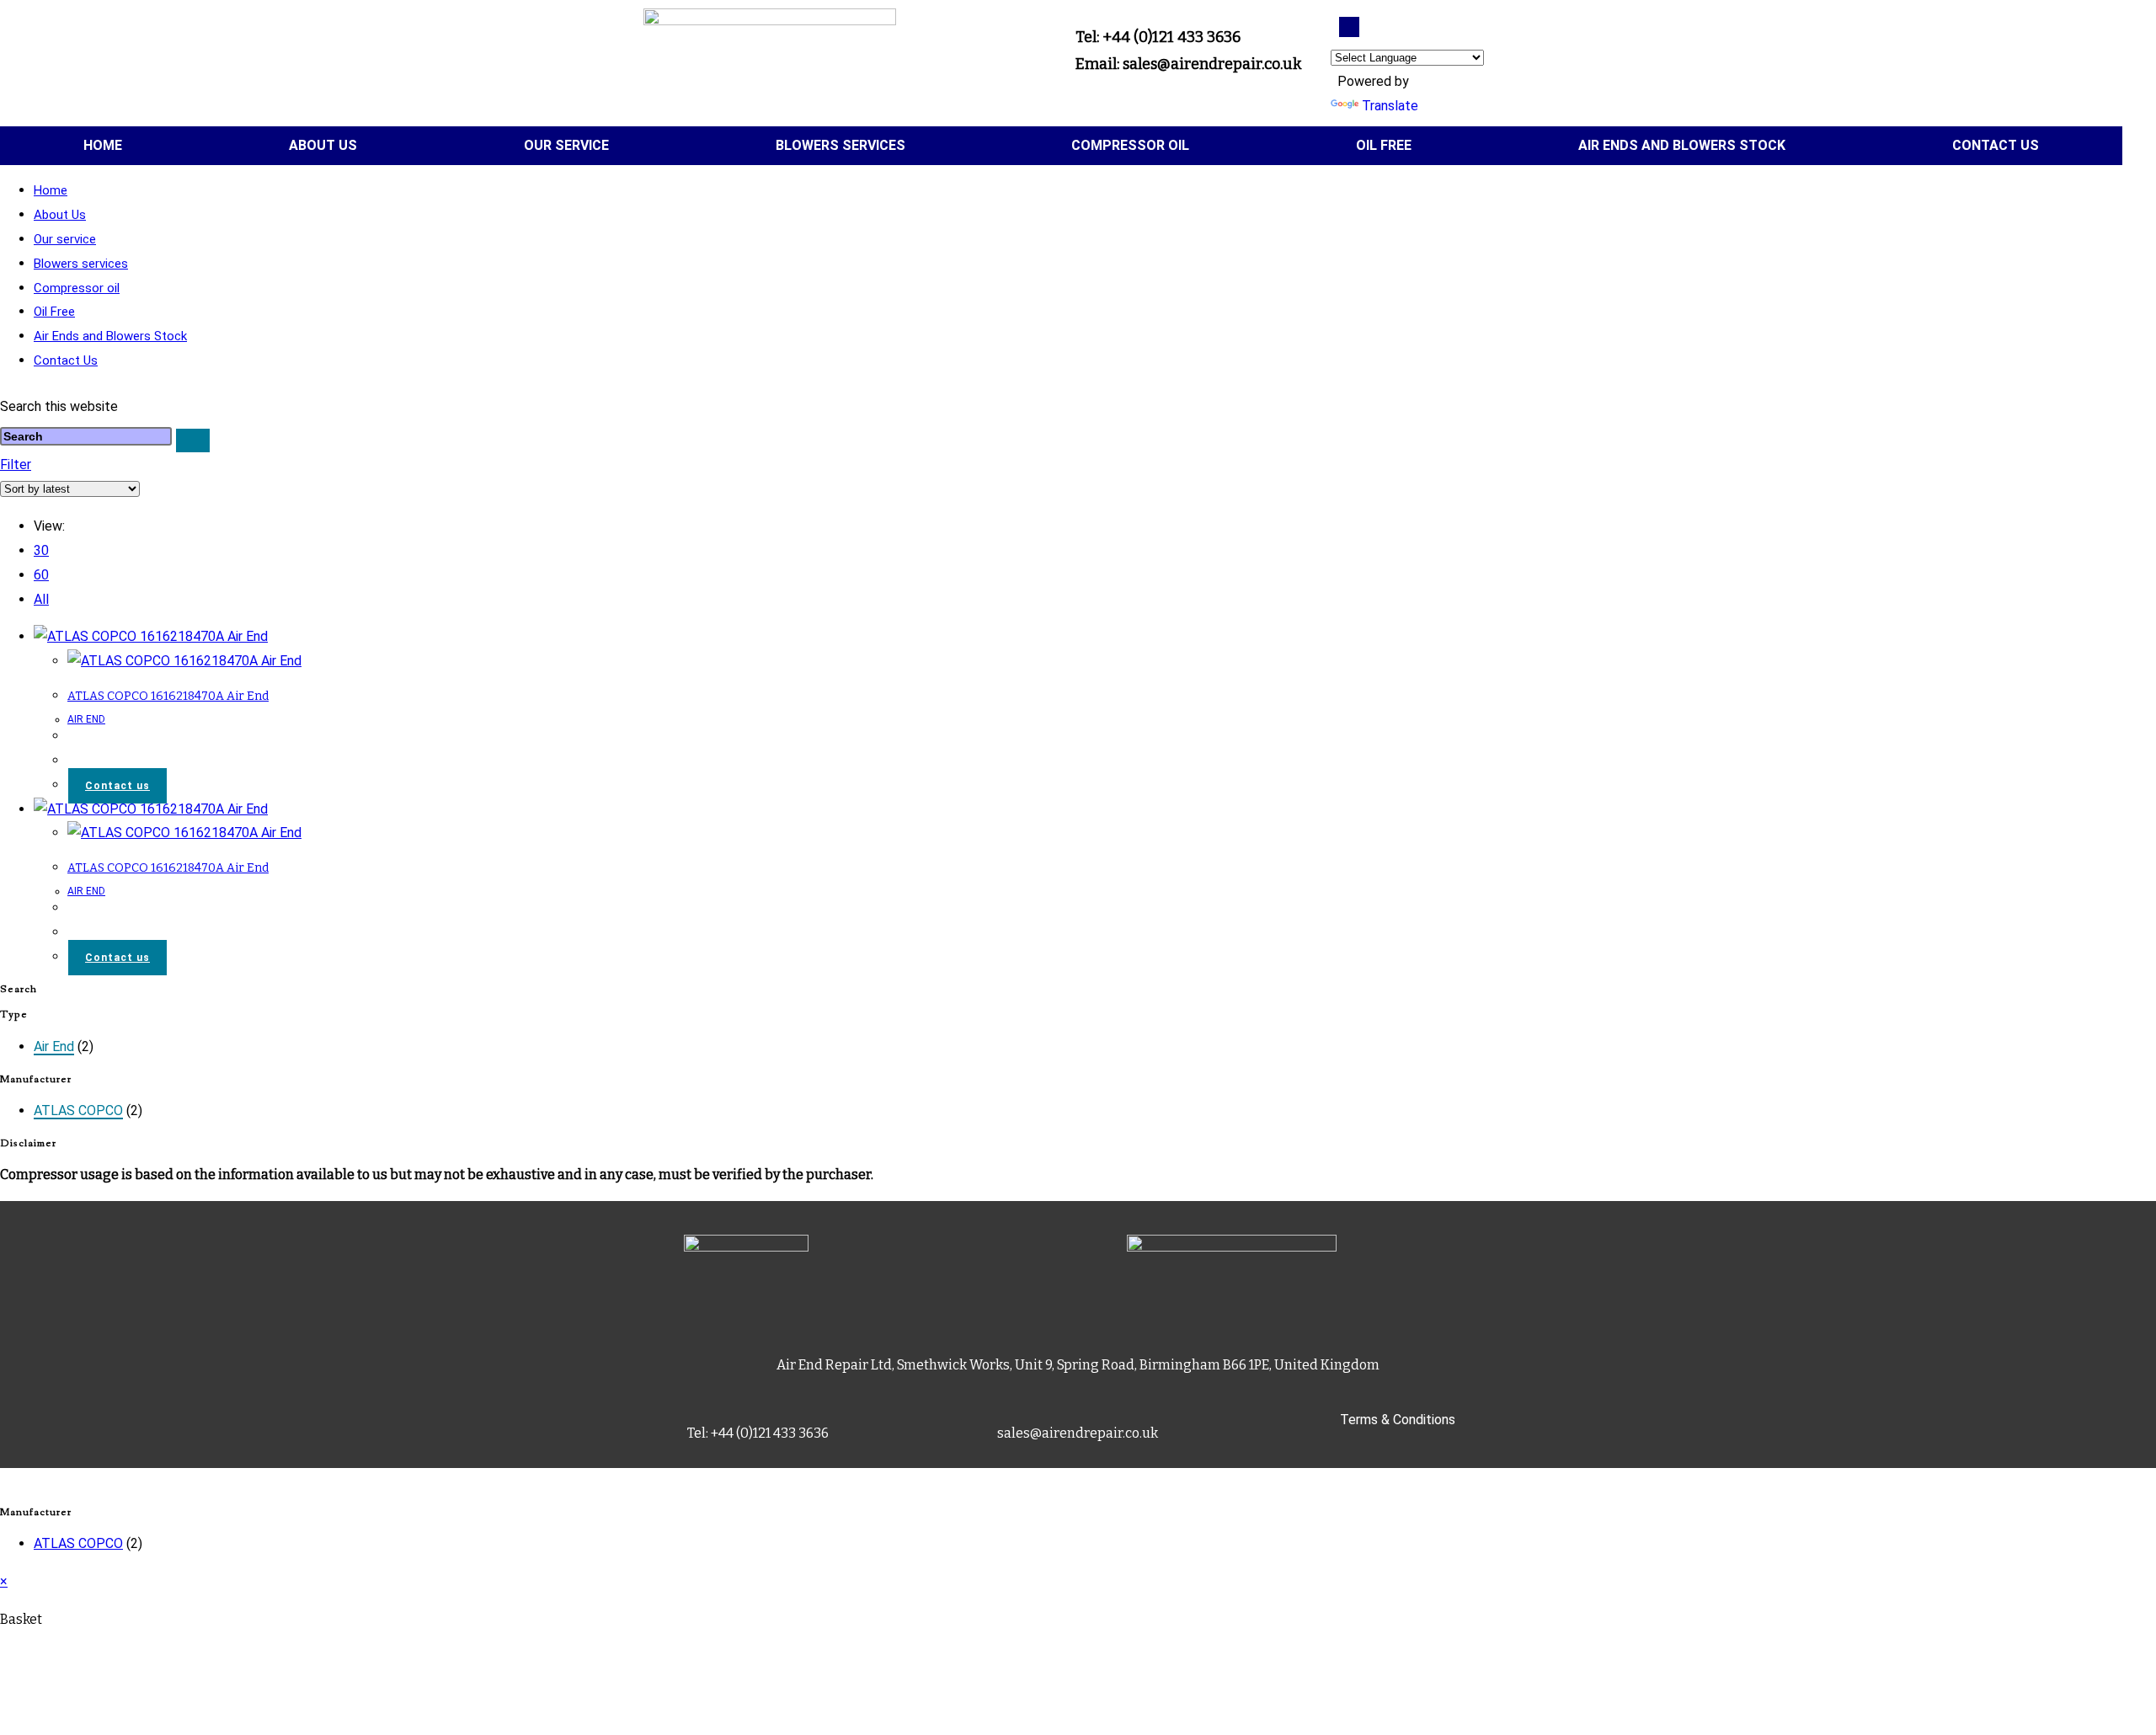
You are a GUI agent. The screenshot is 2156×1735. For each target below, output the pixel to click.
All (41, 599)
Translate (1390, 106)
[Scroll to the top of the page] (5, 1479)
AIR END (86, 719)
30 (41, 550)
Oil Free (1384, 145)
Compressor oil (1130, 145)
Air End (54, 1046)
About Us (323, 145)
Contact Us (1996, 145)
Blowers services (841, 145)
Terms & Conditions (1398, 1420)
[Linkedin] (1349, 27)
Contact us (117, 786)
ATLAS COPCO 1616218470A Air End (168, 696)
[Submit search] (193, 440)
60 (41, 575)
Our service (566, 145)
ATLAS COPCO (78, 1110)
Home (103, 145)
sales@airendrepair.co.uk (1078, 1433)
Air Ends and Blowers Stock (1682, 145)
